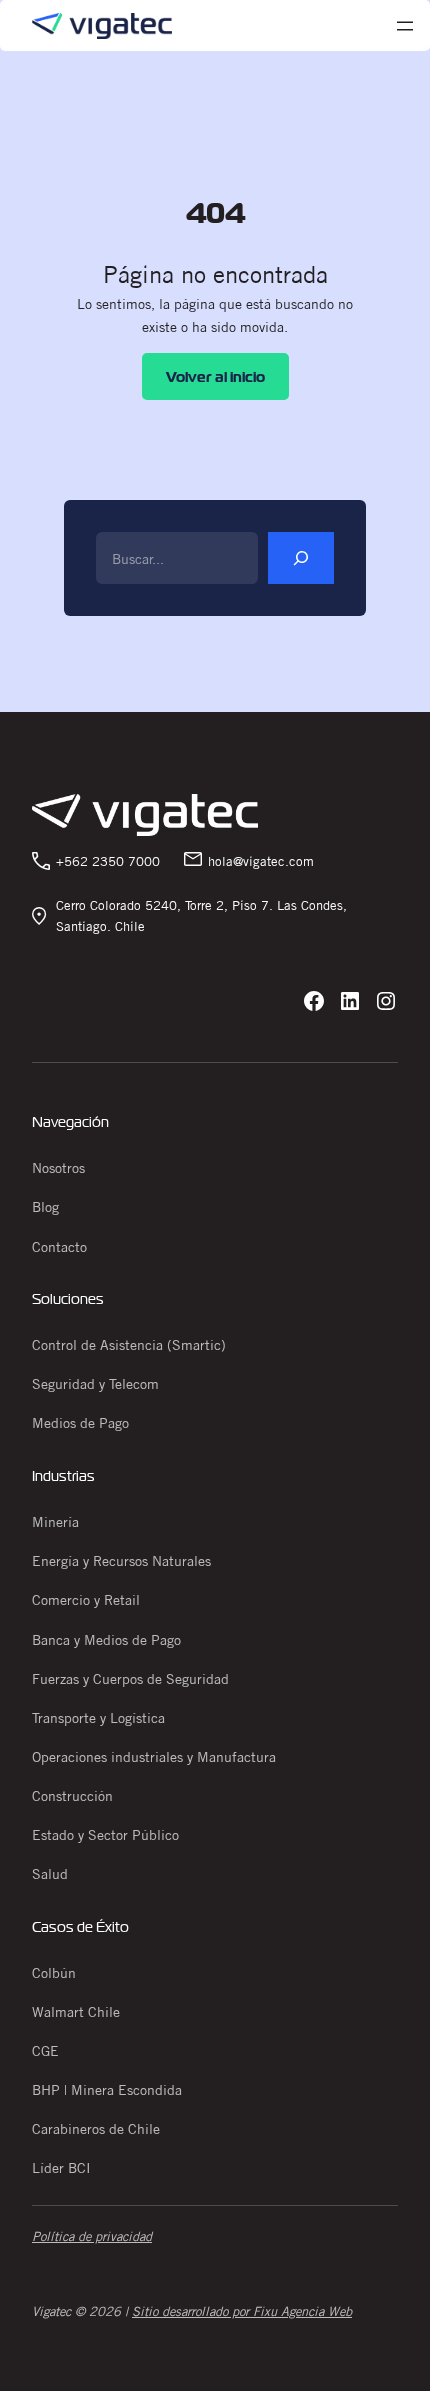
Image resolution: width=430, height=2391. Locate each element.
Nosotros (58, 1168)
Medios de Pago (80, 1423)
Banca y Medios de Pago (106, 1640)
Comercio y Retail (86, 1600)
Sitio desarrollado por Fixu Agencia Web (242, 2311)
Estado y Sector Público (105, 1835)
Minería (55, 1522)
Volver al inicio (215, 376)
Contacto (59, 1247)
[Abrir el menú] (405, 26)
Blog (45, 1207)
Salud (50, 1874)
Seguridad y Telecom (95, 1384)
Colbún (54, 1973)
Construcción (72, 1796)
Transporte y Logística (98, 1718)
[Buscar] (301, 558)
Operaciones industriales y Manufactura (154, 1757)
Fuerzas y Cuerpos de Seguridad (130, 1679)
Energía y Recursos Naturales (121, 1561)
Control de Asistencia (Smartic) (129, 1345)
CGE (45, 2051)
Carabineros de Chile (96, 2129)
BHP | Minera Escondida (107, 2090)
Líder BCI (61, 2168)
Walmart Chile (76, 2012)
